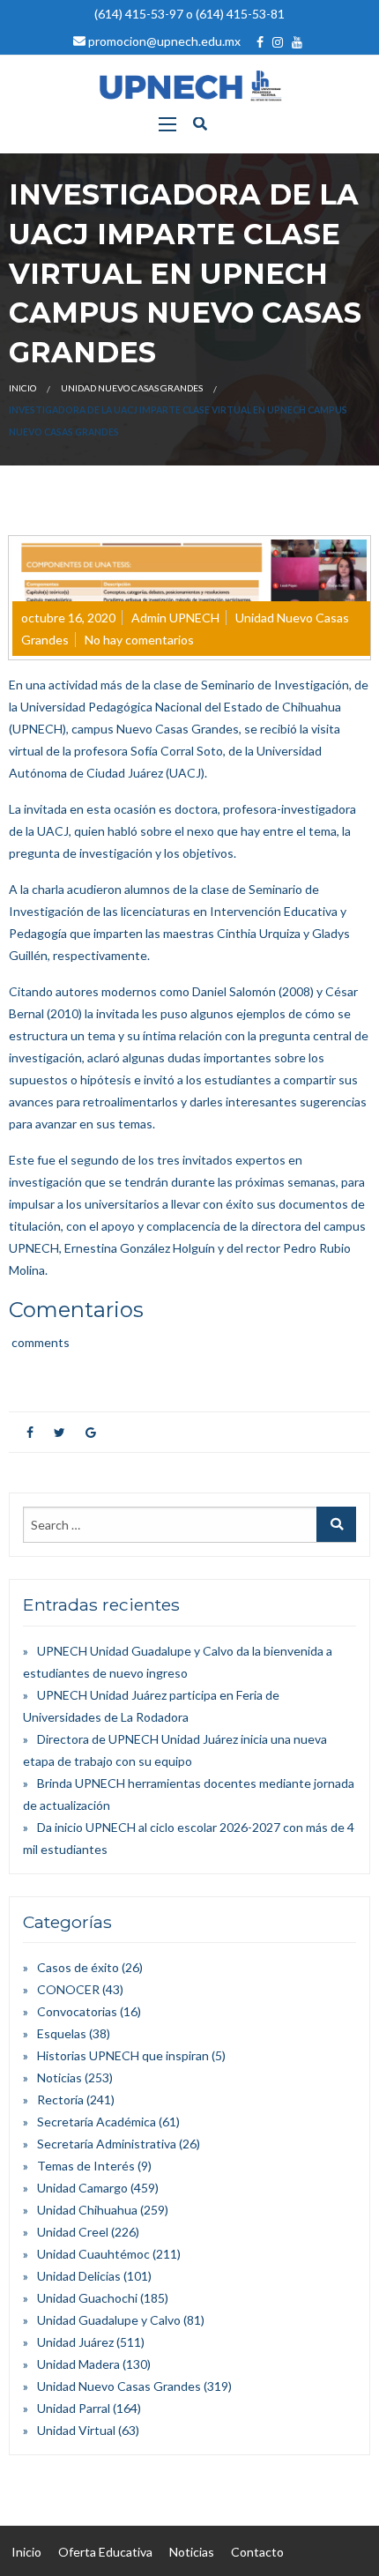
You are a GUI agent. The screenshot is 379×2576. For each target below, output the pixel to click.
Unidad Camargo (82, 2188)
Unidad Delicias (79, 2276)
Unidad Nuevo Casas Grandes (132, 388)
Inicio (22, 388)
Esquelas (62, 2033)
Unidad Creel (73, 2232)
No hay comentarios (139, 640)
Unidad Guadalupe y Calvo (109, 2320)
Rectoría (60, 2100)
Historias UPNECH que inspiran (123, 2055)
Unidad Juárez (75, 2342)
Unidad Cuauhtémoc (93, 2254)
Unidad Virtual (76, 2430)
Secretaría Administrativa (107, 2144)
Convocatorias (77, 2011)
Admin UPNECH (175, 618)
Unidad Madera (78, 2364)
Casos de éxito (78, 1967)
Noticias (59, 2077)
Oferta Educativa (105, 2552)
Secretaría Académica (97, 2122)
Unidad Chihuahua (87, 2210)
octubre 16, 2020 (68, 618)
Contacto (257, 2552)
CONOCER (68, 1989)
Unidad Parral (74, 2408)
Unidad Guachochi (87, 2298)
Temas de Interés (86, 2166)
